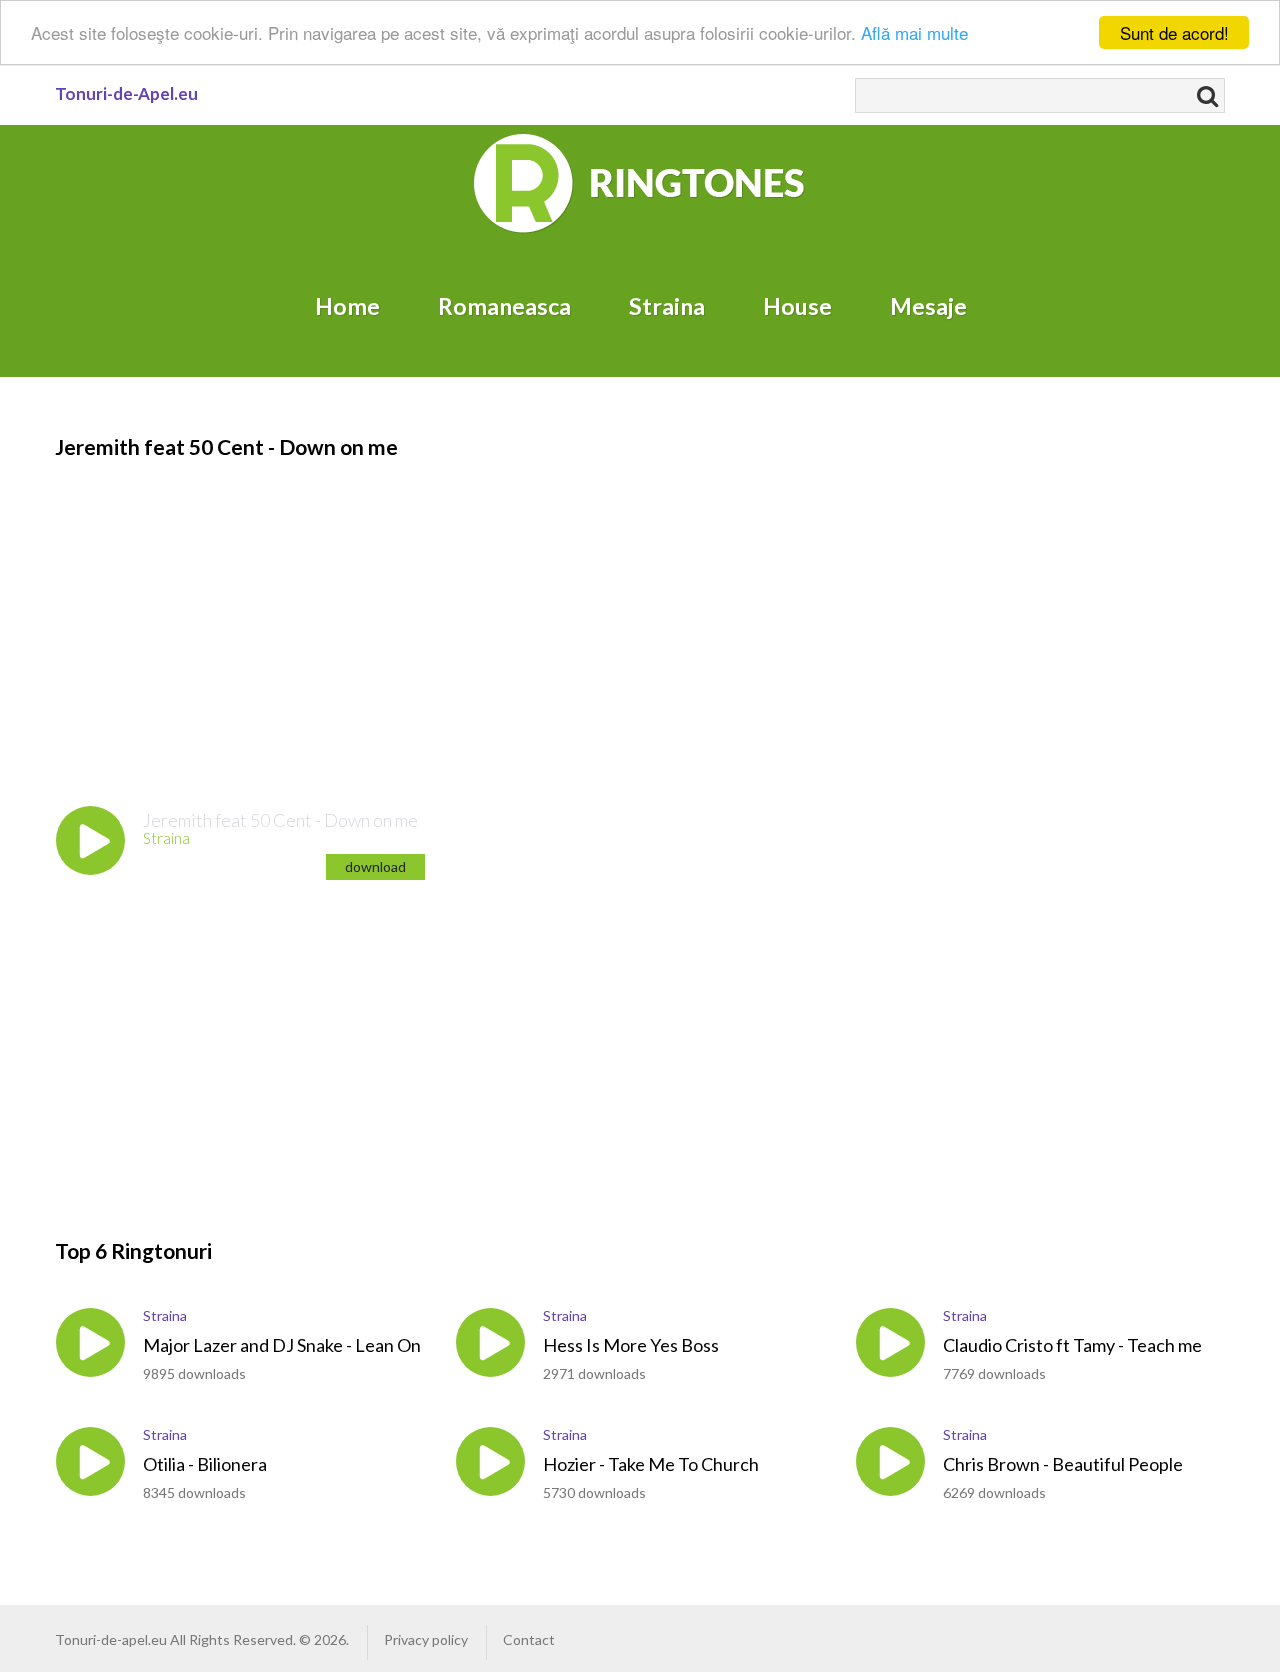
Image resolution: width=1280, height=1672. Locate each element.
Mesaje (928, 306)
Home (347, 306)
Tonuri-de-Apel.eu (126, 93)
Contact (529, 1639)
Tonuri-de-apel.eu (111, 1639)
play (90, 840)
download (375, 866)
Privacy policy (426, 1639)
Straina (667, 306)
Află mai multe (914, 33)
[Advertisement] (625, 602)
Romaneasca (504, 306)
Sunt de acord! (1174, 32)
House (797, 306)
